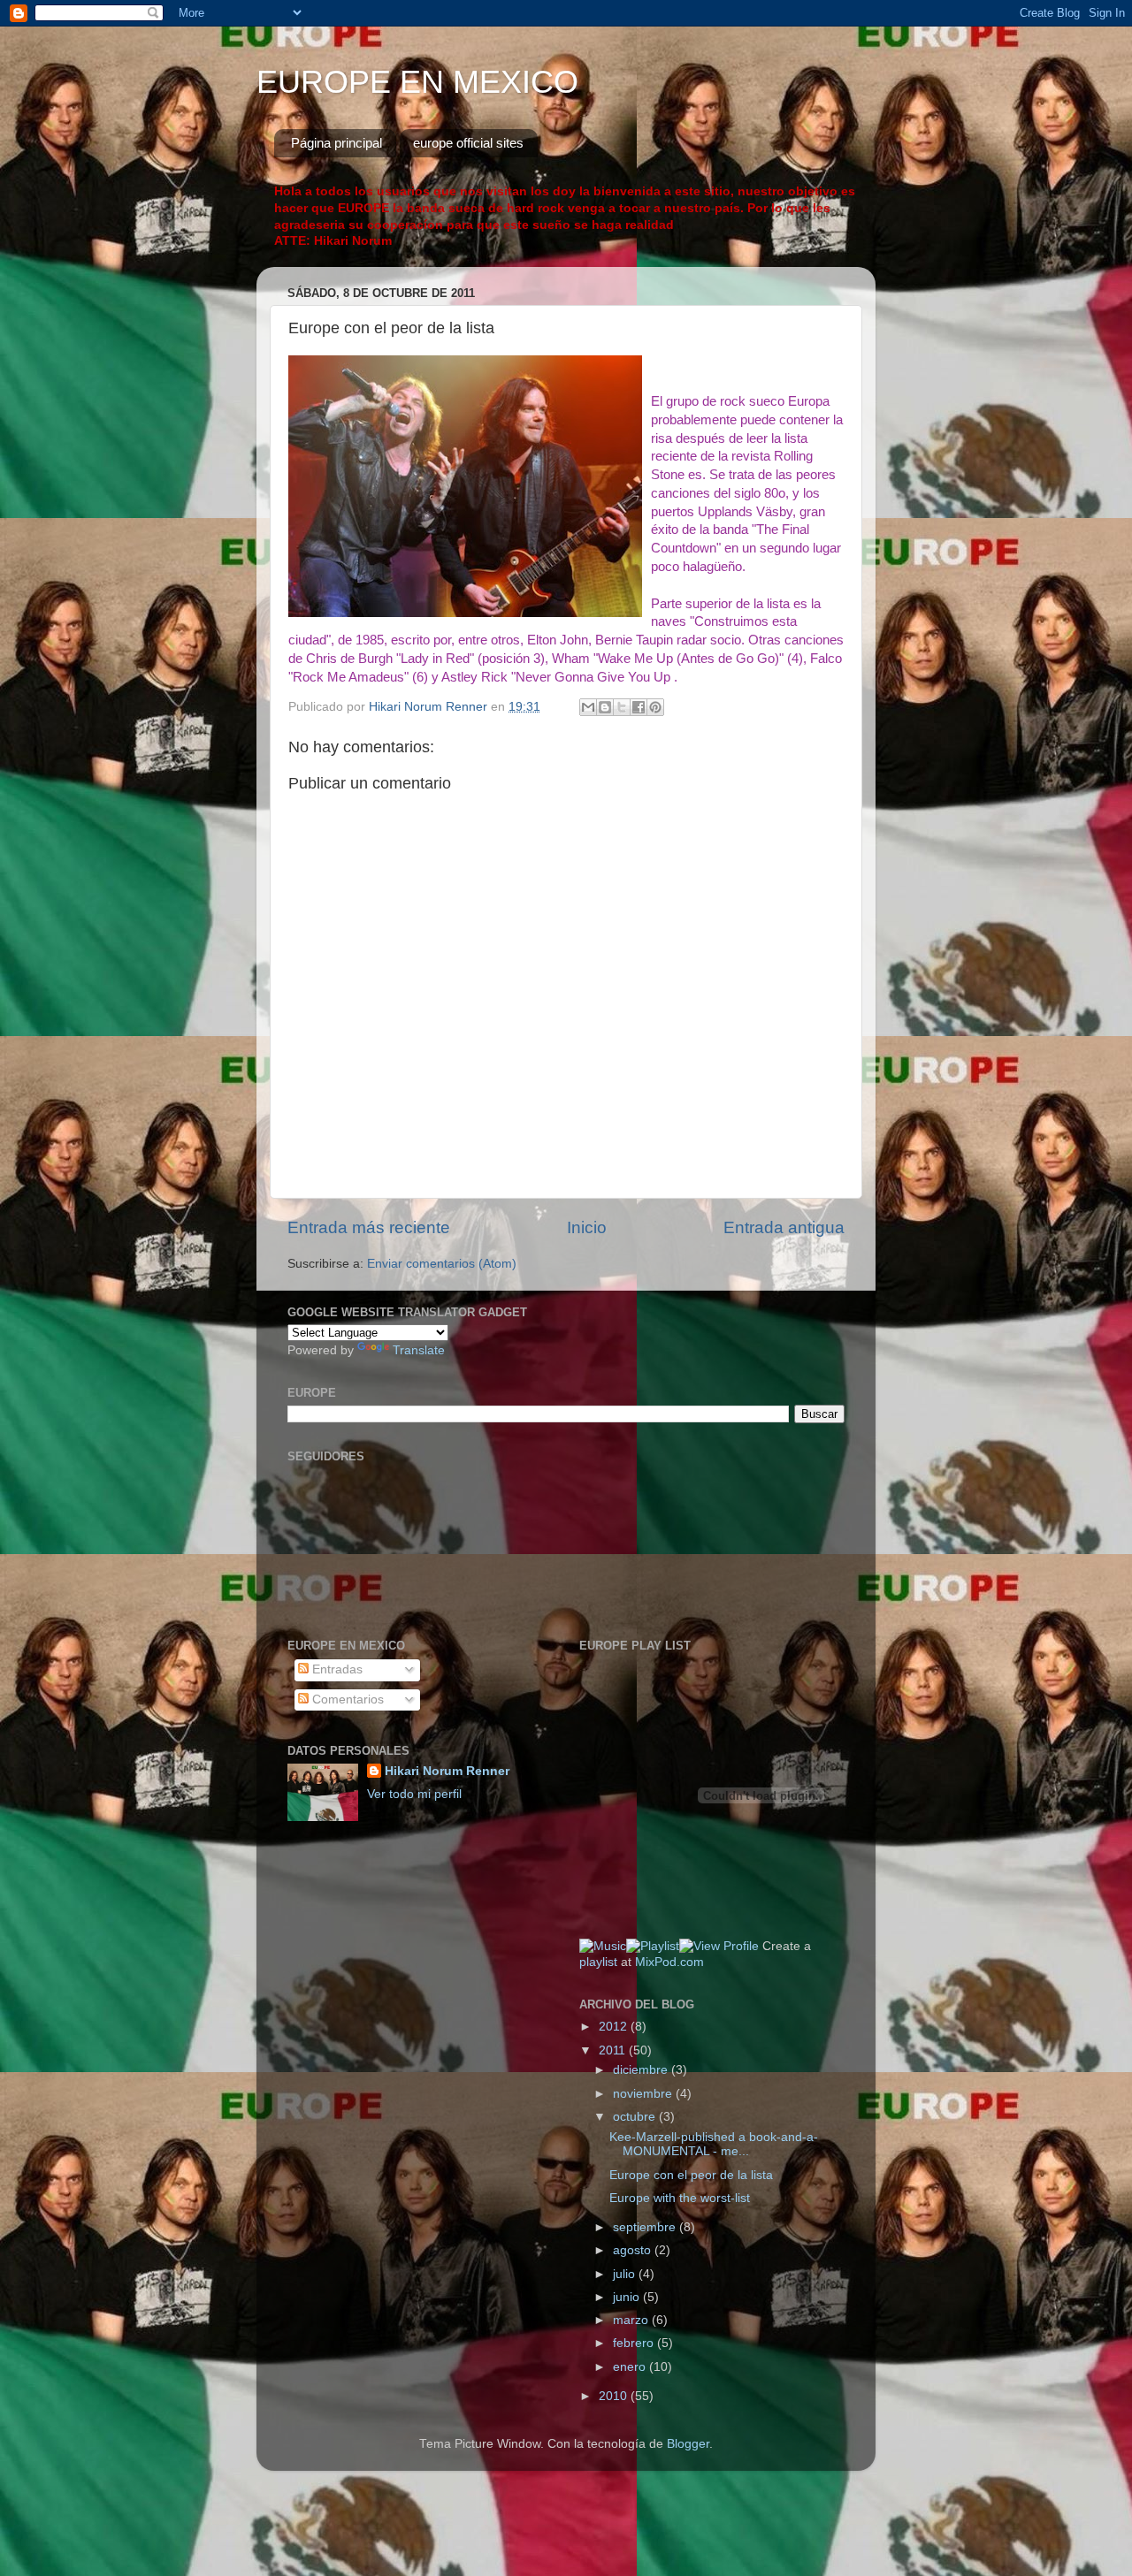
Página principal (337, 143)
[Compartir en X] (622, 707)
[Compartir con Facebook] (639, 707)
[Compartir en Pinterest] (655, 707)
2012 (615, 2027)
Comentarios (346, 1700)
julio (626, 2274)
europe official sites (468, 143)
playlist (598, 1962)
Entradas (336, 1669)
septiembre (646, 2227)
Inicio (587, 1227)
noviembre (644, 2094)
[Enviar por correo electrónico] (588, 707)
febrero (635, 2343)
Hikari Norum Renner (447, 1771)
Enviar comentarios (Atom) (442, 1264)
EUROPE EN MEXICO (417, 82)
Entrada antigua (784, 1227)
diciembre (642, 2070)
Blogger (688, 2444)
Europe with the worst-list (680, 2198)
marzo (632, 2320)
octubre (636, 2117)
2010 (615, 2396)
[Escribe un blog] (605, 707)
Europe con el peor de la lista (691, 2175)
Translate (419, 1350)
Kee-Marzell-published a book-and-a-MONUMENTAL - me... (714, 2144)
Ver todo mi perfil (414, 1794)
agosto (634, 2250)
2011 (614, 2050)
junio (628, 2297)
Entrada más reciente (369, 1227)
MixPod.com (669, 1962)
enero (631, 2367)
